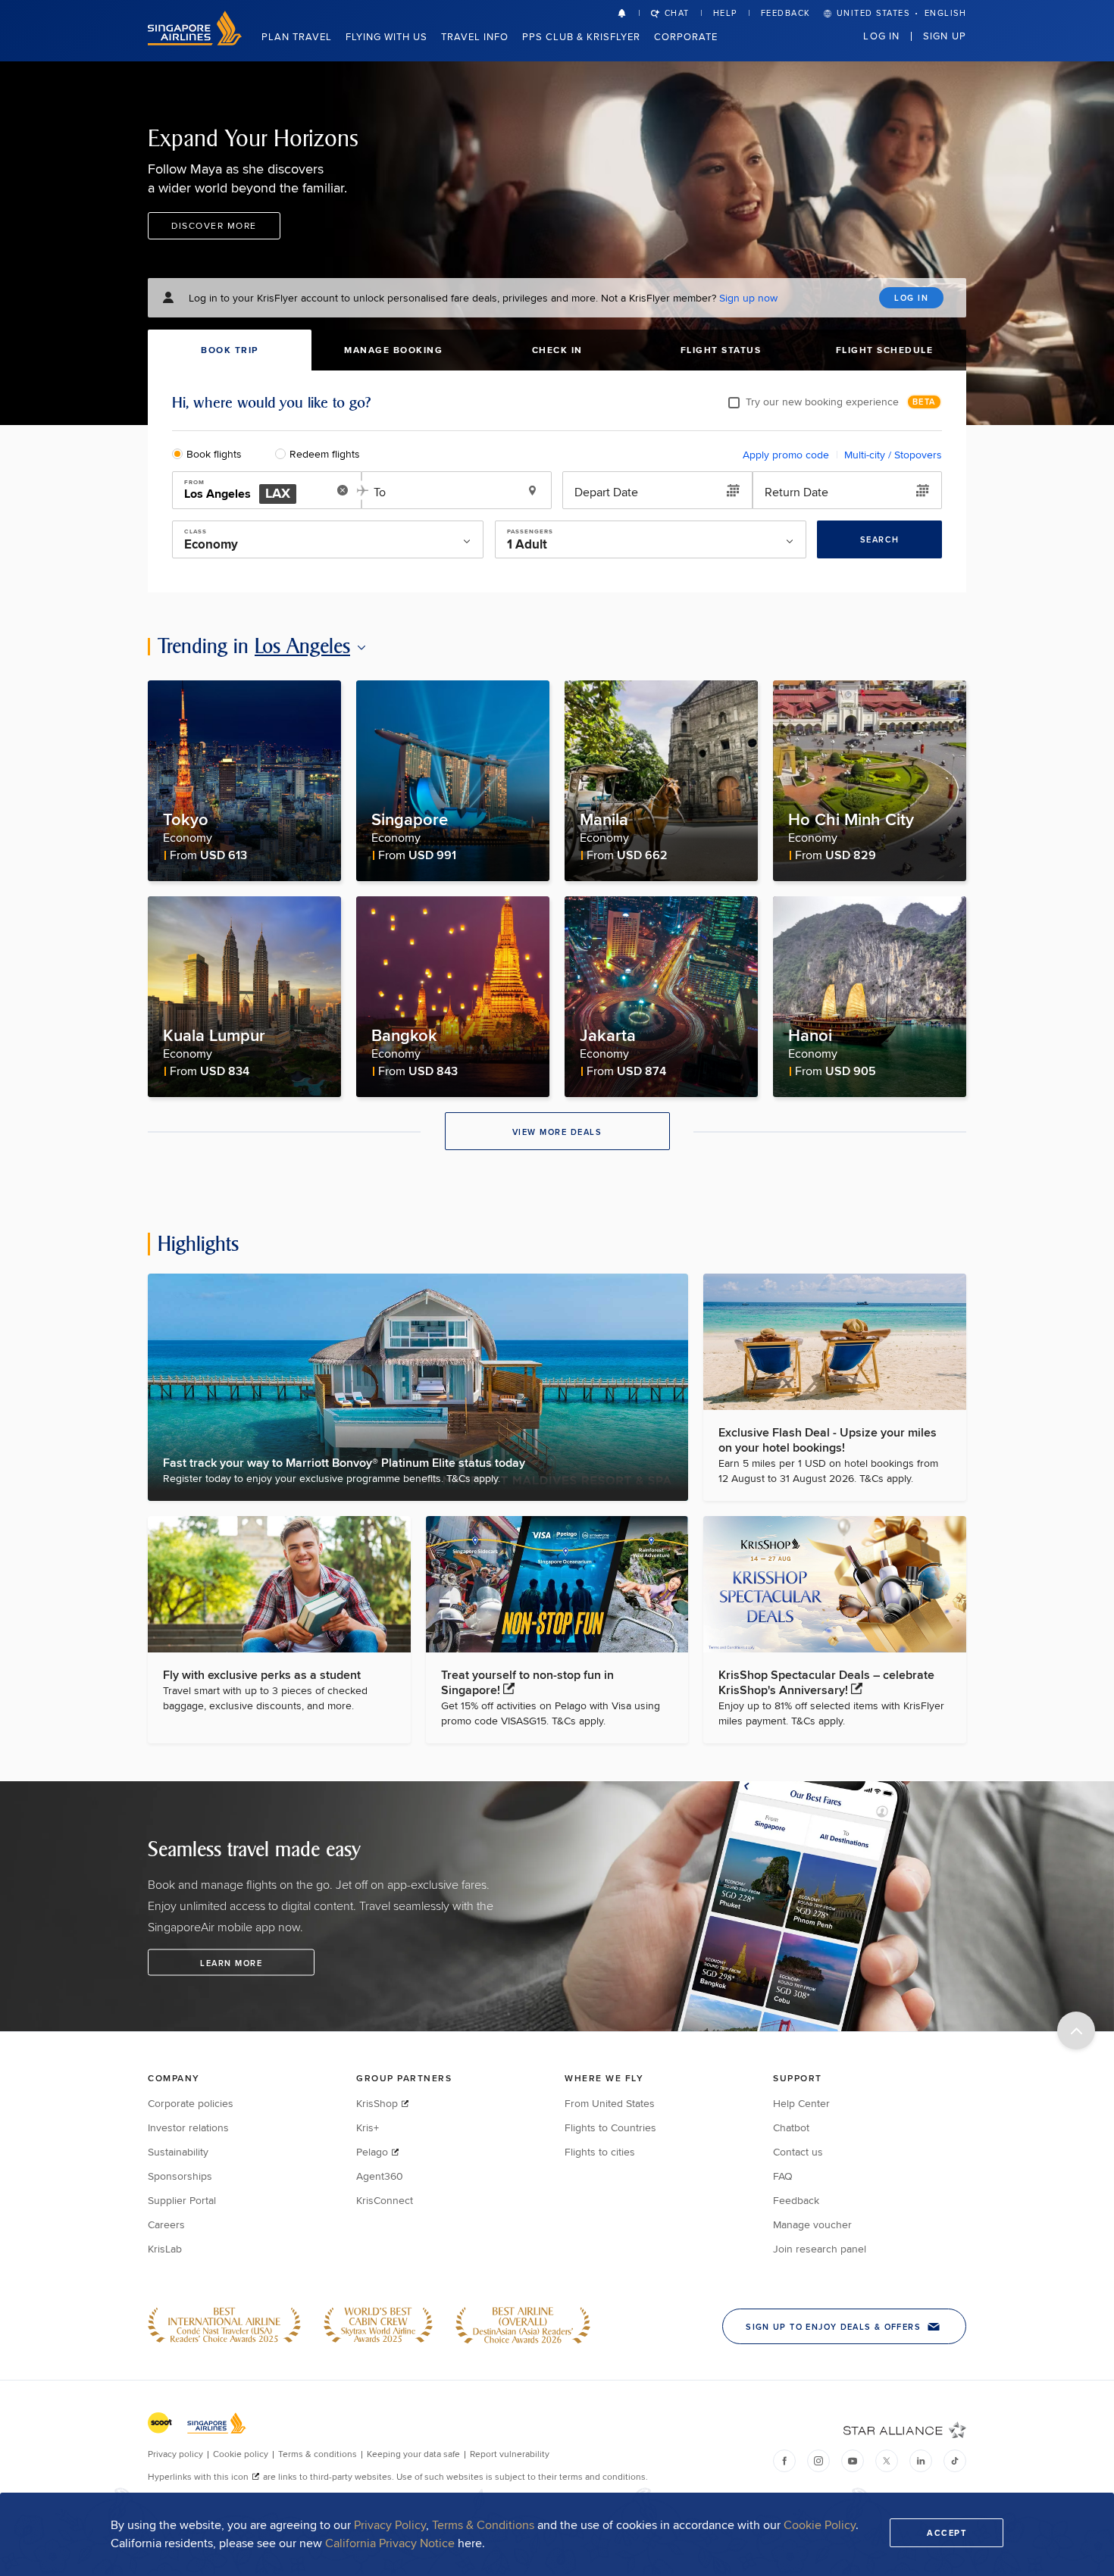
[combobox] (256, 491)
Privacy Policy (390, 2525)
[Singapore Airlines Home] (195, 41)
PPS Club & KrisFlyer (581, 36)
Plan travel (297, 36)
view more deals (557, 1132)
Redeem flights (325, 454)
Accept (947, 2533)
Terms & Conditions (483, 2525)
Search (880, 539)
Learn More (231, 1963)
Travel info (475, 36)
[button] (628, 13)
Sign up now (748, 298)
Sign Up (945, 36)
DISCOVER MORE (214, 225)
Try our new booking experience (822, 402)
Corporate (686, 36)
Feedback (786, 13)
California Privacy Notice (390, 2543)
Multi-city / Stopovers (893, 455)
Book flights (214, 454)
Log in (881, 36)
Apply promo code (786, 455)
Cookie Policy (820, 2525)
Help (725, 13)
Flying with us (386, 36)
